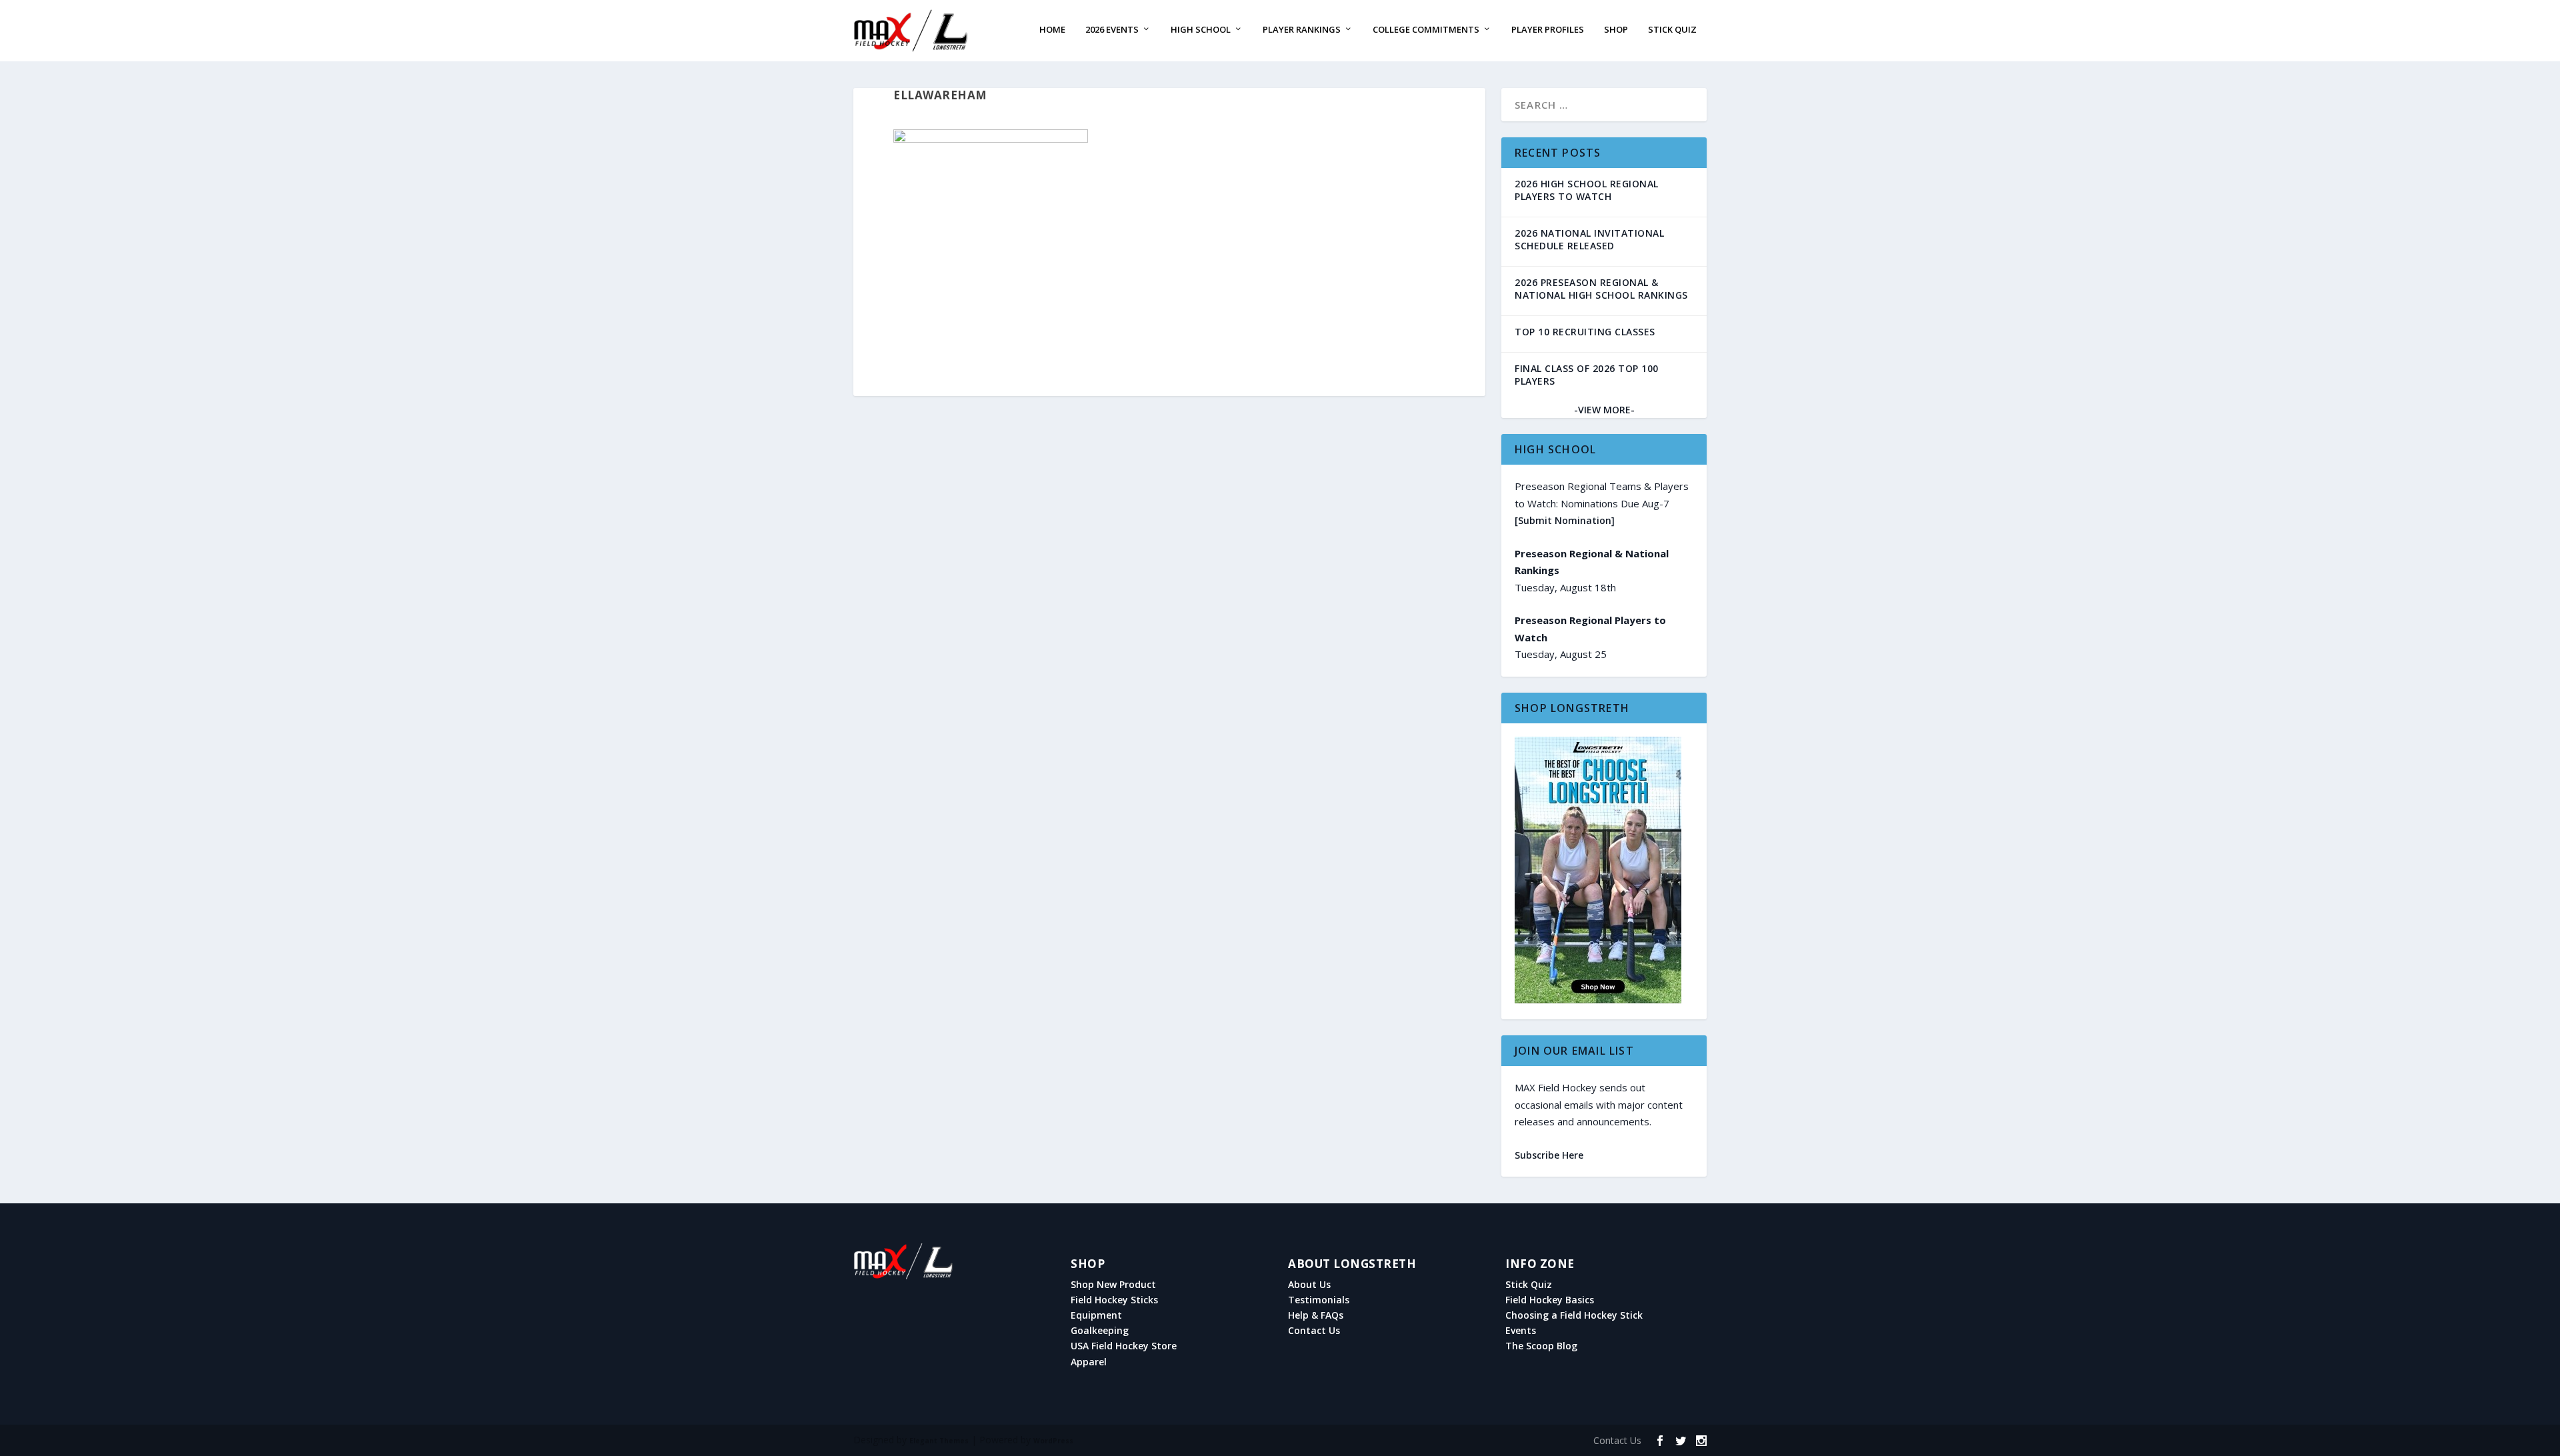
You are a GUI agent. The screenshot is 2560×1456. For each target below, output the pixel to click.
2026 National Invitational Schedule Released (1589, 239)
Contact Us (1314, 1331)
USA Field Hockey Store (1124, 1346)
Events (1521, 1331)
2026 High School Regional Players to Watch (1587, 190)
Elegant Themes (939, 1441)
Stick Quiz (1672, 30)
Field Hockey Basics (1550, 1300)
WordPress (1053, 1441)
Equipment (1096, 1315)
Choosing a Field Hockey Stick (1574, 1315)
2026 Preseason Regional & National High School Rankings (1601, 289)
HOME (1052, 30)
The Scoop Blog (1541, 1346)
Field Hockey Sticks (1114, 1300)
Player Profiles (1548, 30)
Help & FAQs (1316, 1315)
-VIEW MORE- (1604, 410)
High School (1201, 30)
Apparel (1089, 1362)
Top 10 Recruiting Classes (1585, 332)
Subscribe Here (1549, 1155)
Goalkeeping (1100, 1331)
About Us (1309, 1285)
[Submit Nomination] (1565, 520)
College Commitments (1426, 30)
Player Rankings (1302, 30)
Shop (1616, 30)
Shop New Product (1113, 1285)
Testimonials (1319, 1300)
